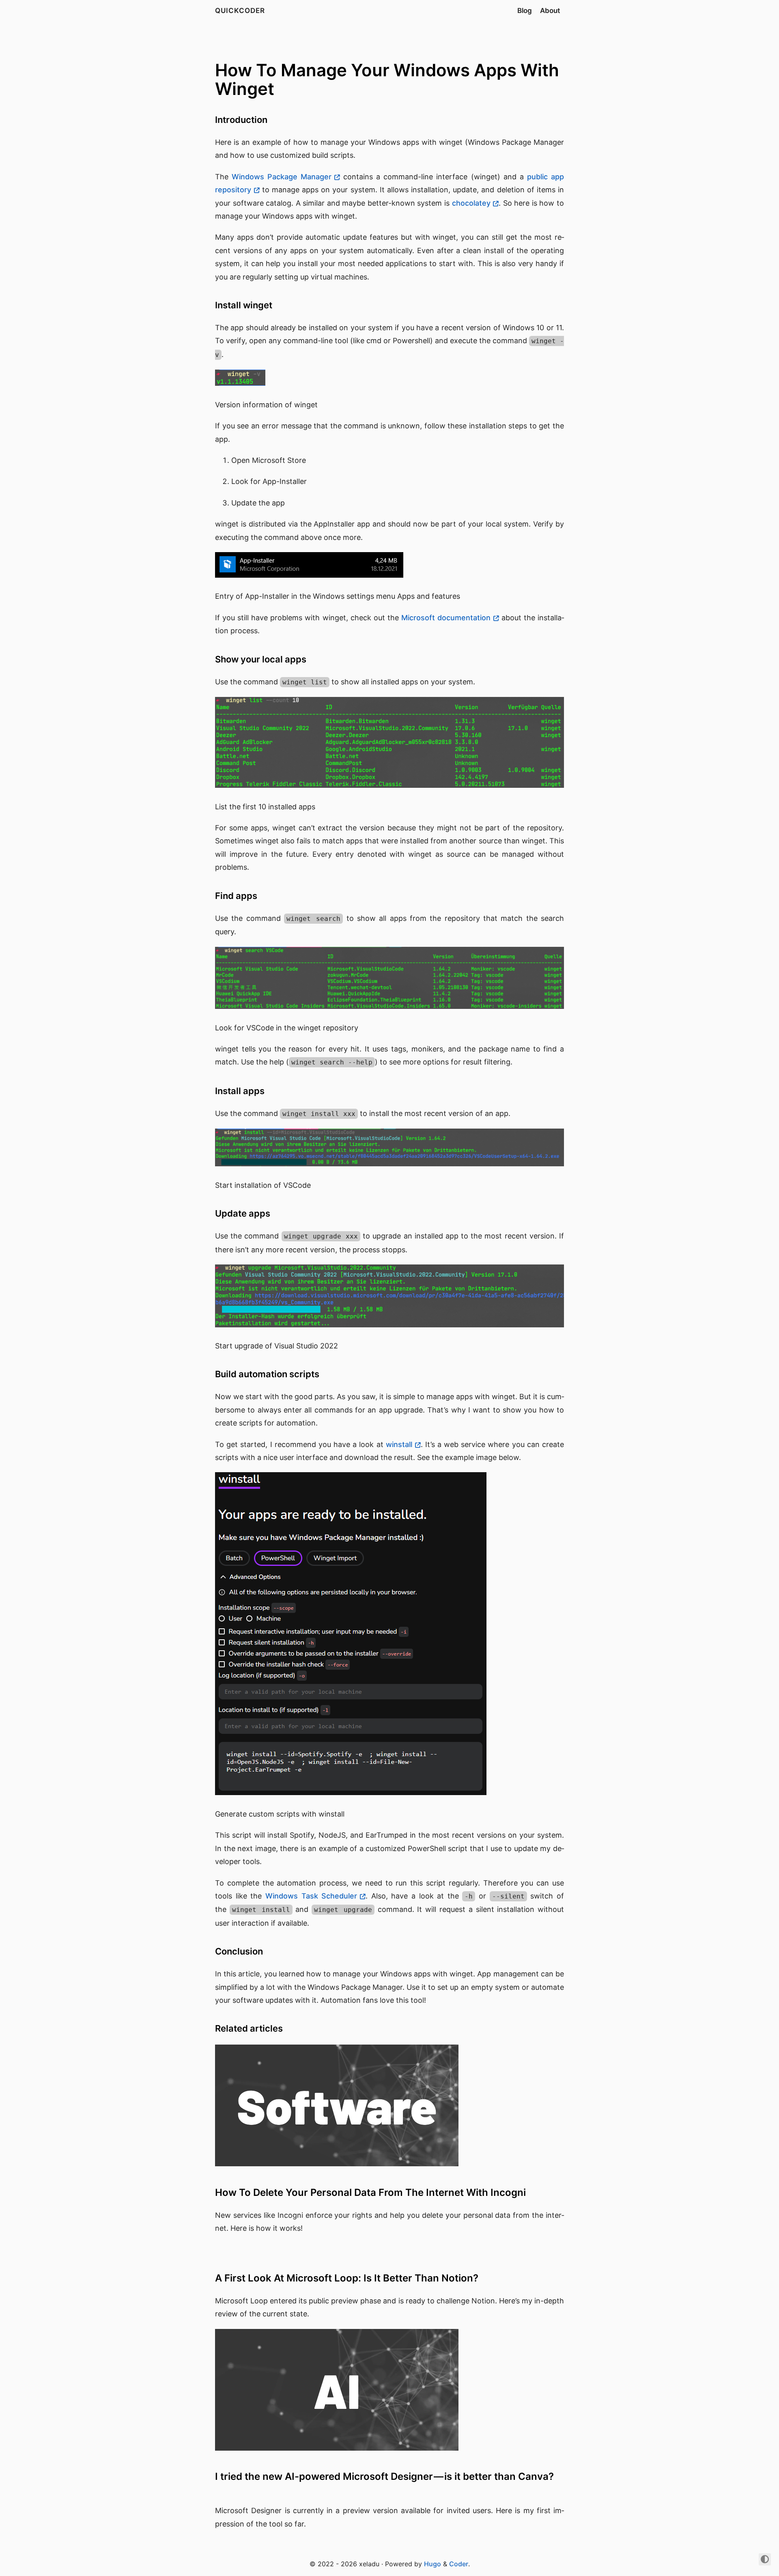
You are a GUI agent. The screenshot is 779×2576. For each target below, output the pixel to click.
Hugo (433, 2564)
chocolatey (471, 203)
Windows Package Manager (282, 177)
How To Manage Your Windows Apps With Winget (387, 79)
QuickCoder (240, 11)
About (550, 11)
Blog (525, 11)
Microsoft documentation (446, 618)
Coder (459, 2564)
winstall (399, 1444)
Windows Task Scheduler (311, 1896)
